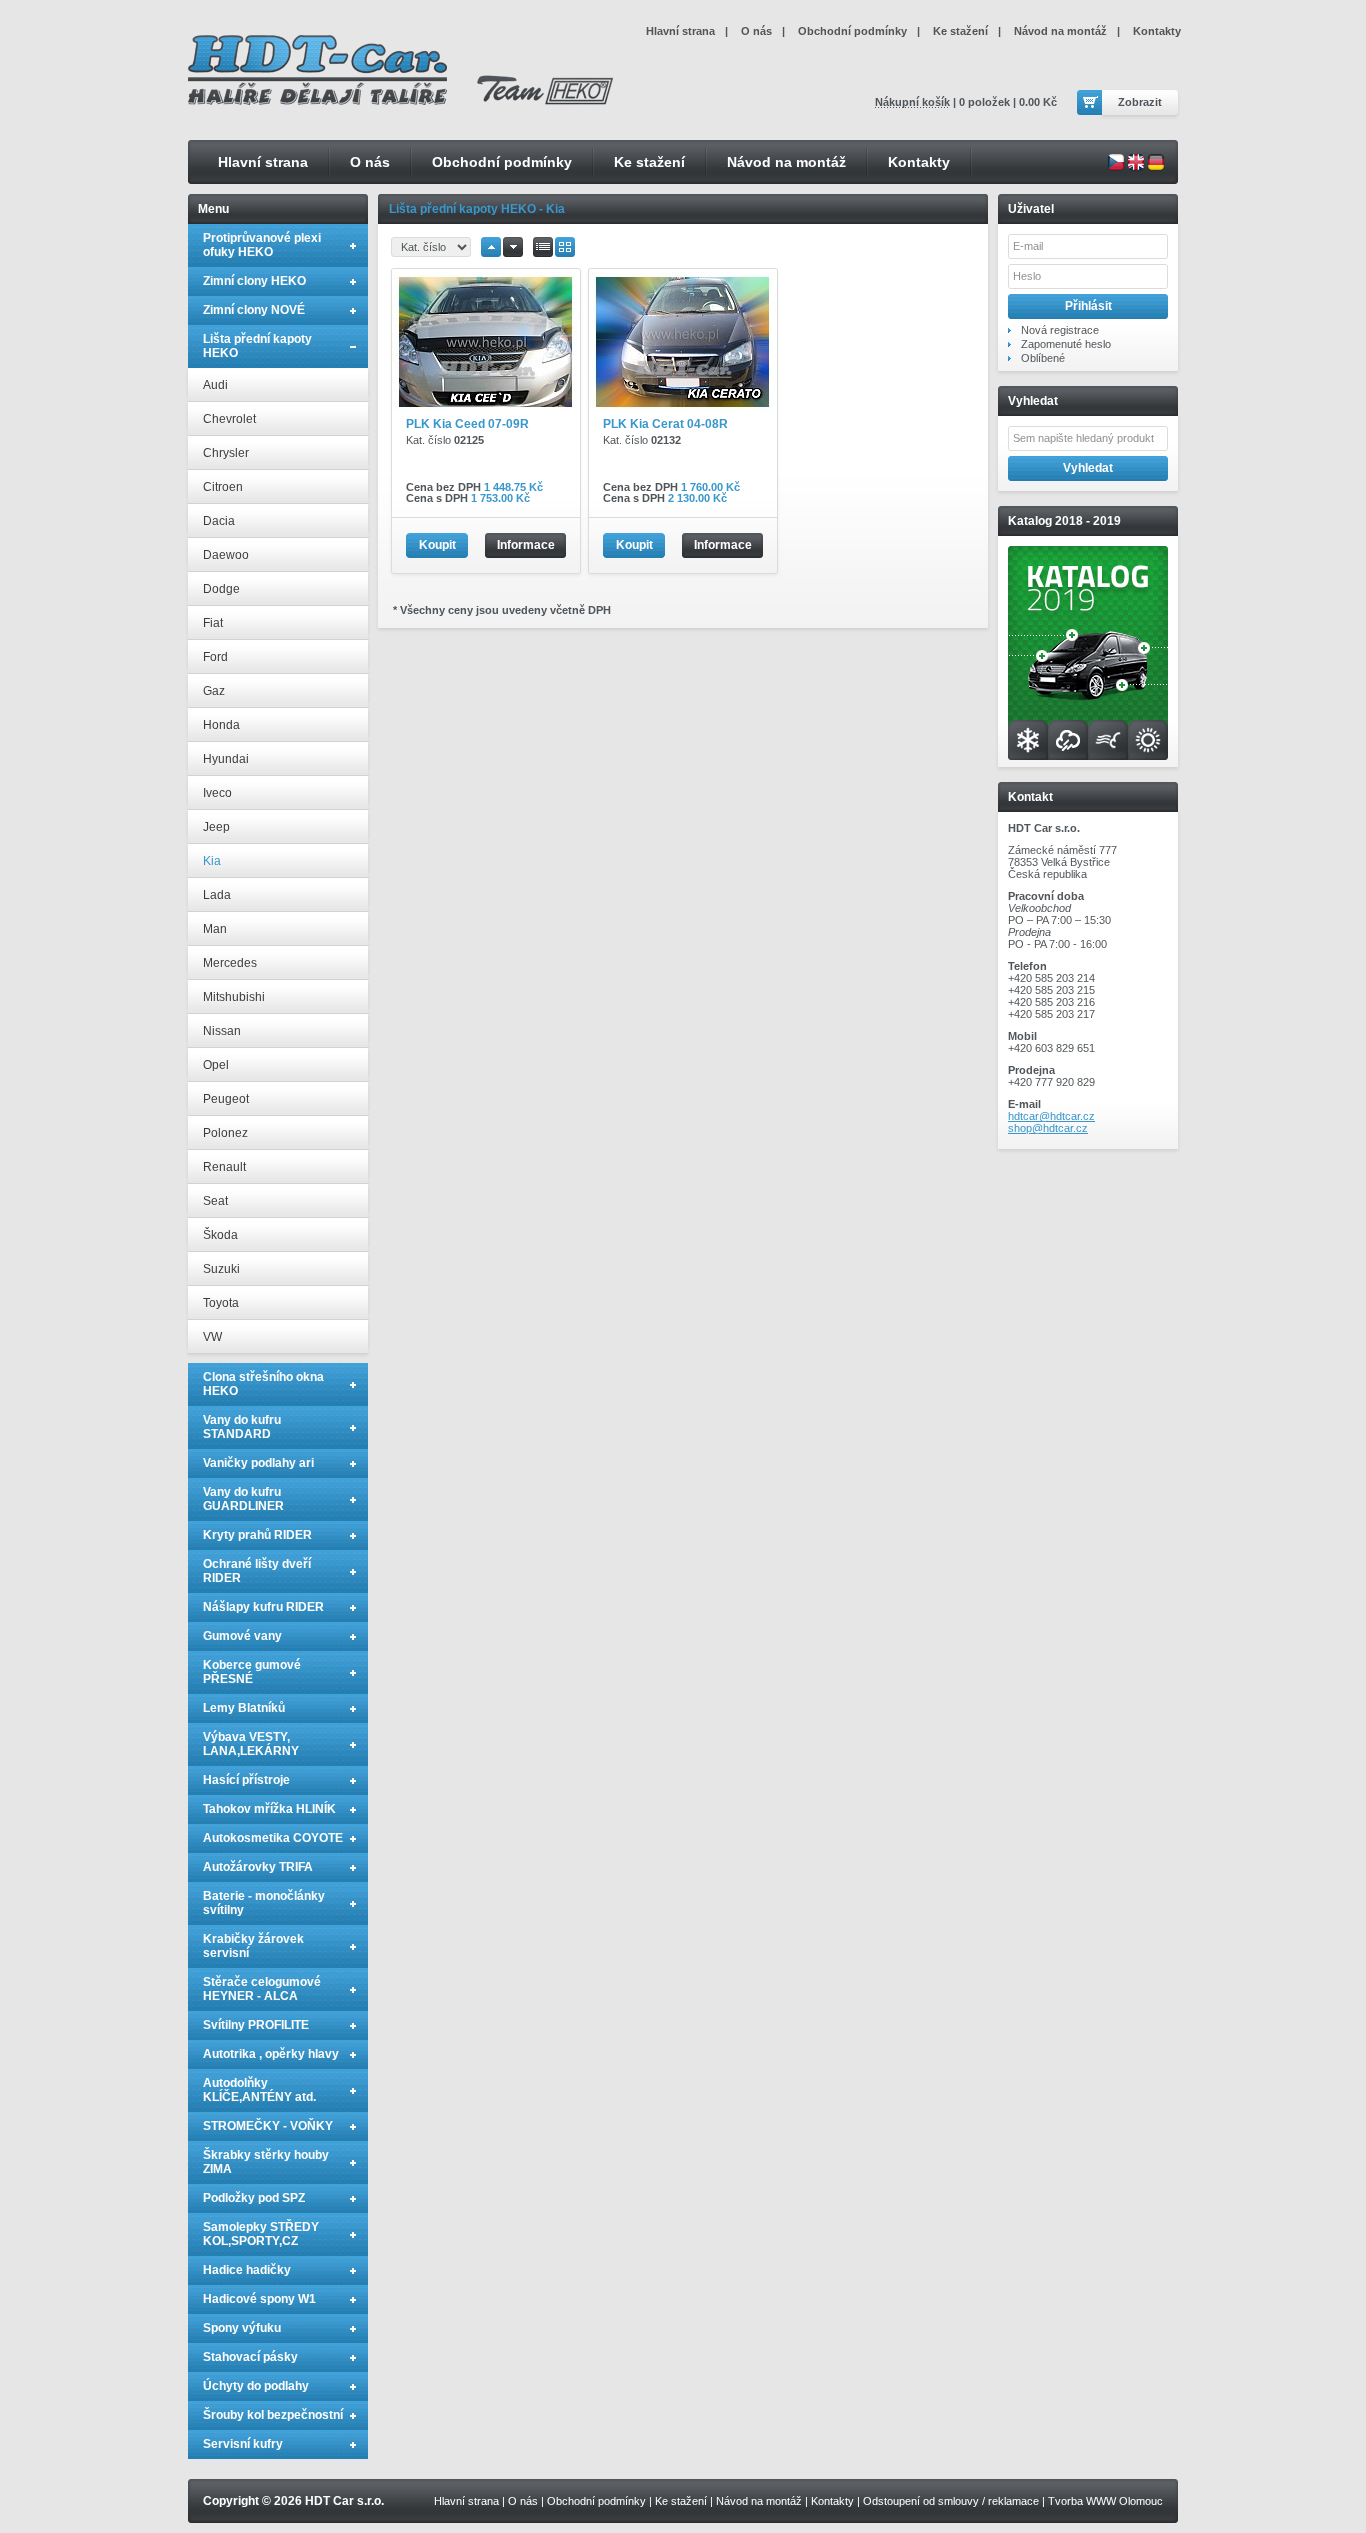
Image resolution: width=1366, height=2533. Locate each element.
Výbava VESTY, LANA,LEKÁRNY (251, 1744)
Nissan (222, 1031)
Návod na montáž (786, 162)
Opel (216, 1065)
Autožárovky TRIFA (258, 1867)
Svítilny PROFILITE (256, 2025)
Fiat (213, 623)
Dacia (219, 521)
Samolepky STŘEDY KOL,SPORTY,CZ (261, 2234)
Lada (217, 895)
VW (212, 1337)
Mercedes (230, 963)
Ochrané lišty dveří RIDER (257, 1571)
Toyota (221, 1303)
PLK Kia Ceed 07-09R (467, 424)
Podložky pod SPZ (254, 2198)
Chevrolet (229, 419)
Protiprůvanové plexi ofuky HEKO (262, 245)
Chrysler (226, 453)
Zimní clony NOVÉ (254, 310)
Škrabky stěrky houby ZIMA (266, 2162)
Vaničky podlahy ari (258, 1463)
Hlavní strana (263, 162)
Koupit (437, 545)
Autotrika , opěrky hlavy (271, 2054)
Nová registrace (1060, 330)
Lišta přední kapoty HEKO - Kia (477, 209)
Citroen (223, 487)
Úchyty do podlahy (256, 2386)
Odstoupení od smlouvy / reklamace (951, 2501)
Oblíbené (1043, 358)
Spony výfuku (242, 2328)
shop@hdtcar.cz (1048, 1128)
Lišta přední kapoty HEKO (257, 346)
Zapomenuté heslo (1066, 344)
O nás (370, 162)
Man (215, 929)
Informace (526, 545)
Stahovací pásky (250, 2357)
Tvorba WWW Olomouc (1105, 2501)
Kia (212, 861)
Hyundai (226, 759)
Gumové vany (242, 1636)
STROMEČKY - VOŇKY (268, 2126)
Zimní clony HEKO (254, 281)
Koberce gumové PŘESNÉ (252, 1672)
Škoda (220, 1235)
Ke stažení (649, 162)
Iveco (217, 793)
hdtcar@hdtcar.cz (1051, 1116)
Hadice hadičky (247, 2270)
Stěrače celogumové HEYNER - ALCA (262, 1989)
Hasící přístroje (246, 1780)
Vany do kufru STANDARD (242, 1427)
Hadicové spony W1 (259, 2299)
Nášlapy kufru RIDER (263, 1607)
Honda (221, 725)
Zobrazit (1140, 102)
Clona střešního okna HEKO (263, 1384)
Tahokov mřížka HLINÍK (269, 1809)
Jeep (216, 827)
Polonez (225, 1133)
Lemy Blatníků (244, 1708)
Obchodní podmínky (502, 162)
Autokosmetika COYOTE (273, 1838)
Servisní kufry (243, 2444)
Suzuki (221, 1269)
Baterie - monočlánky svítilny (264, 1903)
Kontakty (919, 162)
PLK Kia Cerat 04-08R (665, 424)
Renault (224, 1167)
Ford (215, 657)
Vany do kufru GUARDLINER (243, 1499)
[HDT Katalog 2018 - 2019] (1088, 756)
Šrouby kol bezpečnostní (273, 2415)
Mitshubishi (234, 997)
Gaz (214, 691)
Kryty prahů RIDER (257, 1535)
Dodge (221, 589)
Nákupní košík (912, 102)
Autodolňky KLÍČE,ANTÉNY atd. (259, 2090)
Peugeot (226, 1099)
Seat (215, 1201)
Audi (215, 385)
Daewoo (226, 555)
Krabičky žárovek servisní (253, 1946)
